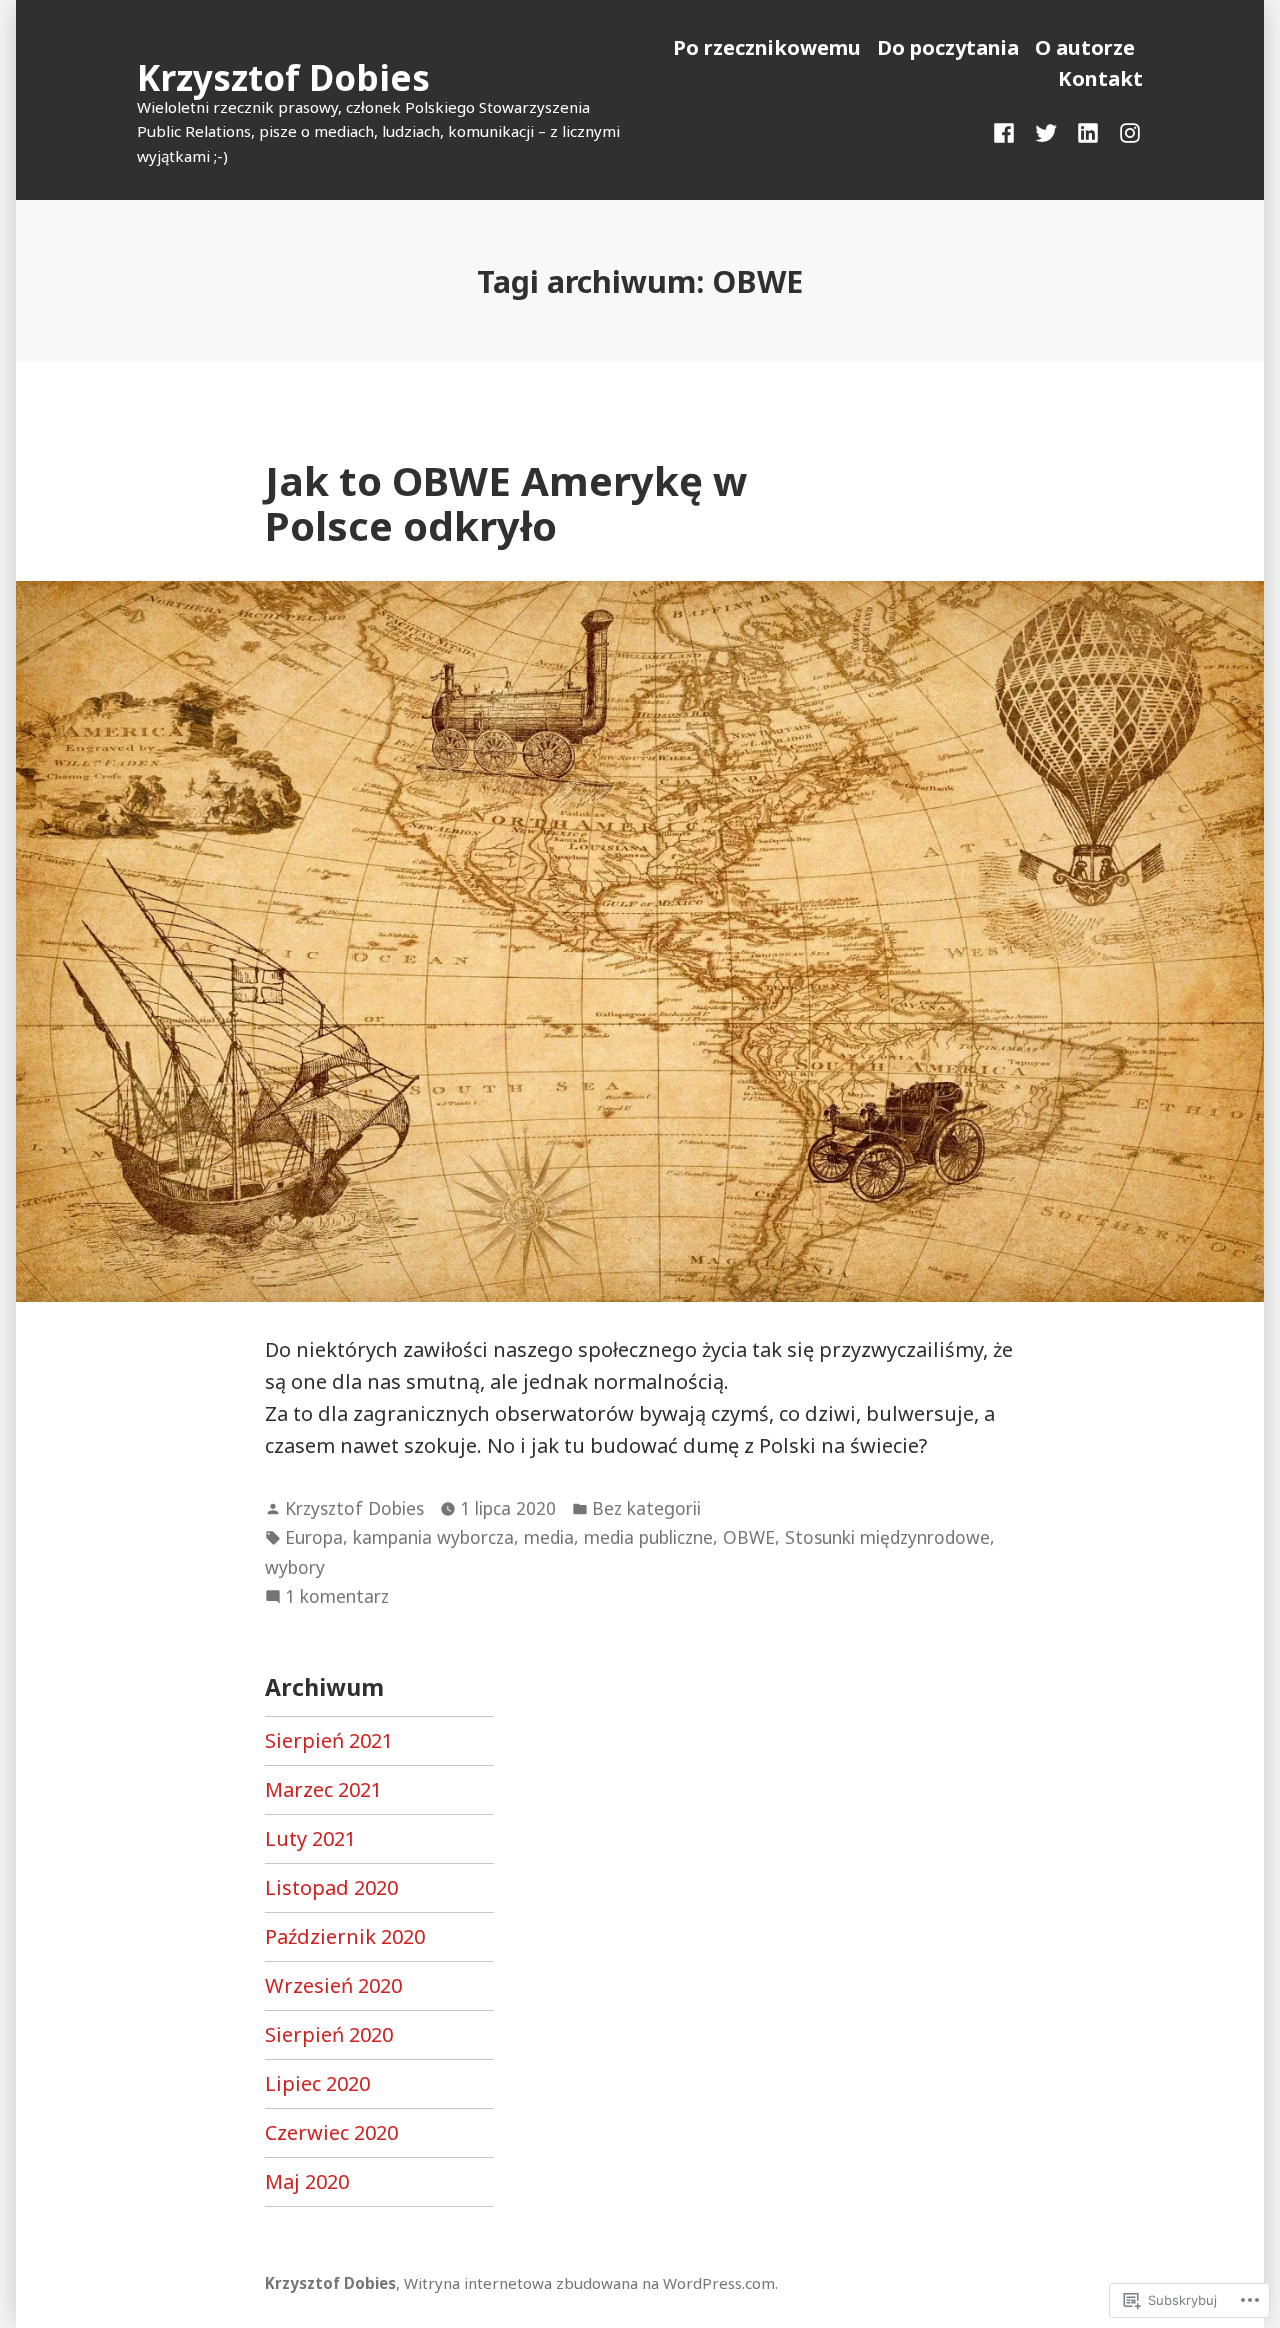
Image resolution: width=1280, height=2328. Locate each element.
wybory (295, 1567)
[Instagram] (1126, 132)
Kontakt (1100, 78)
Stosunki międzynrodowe (887, 1537)
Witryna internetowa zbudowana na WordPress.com (589, 2283)
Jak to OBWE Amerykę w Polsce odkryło (506, 503)
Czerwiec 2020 (331, 2132)
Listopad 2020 (331, 1887)
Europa (314, 1537)
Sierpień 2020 (329, 2034)
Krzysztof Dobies (283, 77)
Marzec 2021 (323, 1789)
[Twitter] (1046, 132)
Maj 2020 (307, 2181)
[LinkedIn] (1088, 132)
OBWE (749, 1537)
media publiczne (648, 1537)
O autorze (1085, 47)
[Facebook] (1008, 132)
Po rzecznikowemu (767, 47)
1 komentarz (337, 1597)
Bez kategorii (646, 1508)
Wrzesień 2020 (333, 1985)
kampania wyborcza (433, 1537)
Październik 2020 (345, 1936)
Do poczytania (948, 47)
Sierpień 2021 (329, 1740)
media (549, 1537)
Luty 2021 (310, 1838)
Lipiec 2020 (317, 2083)
